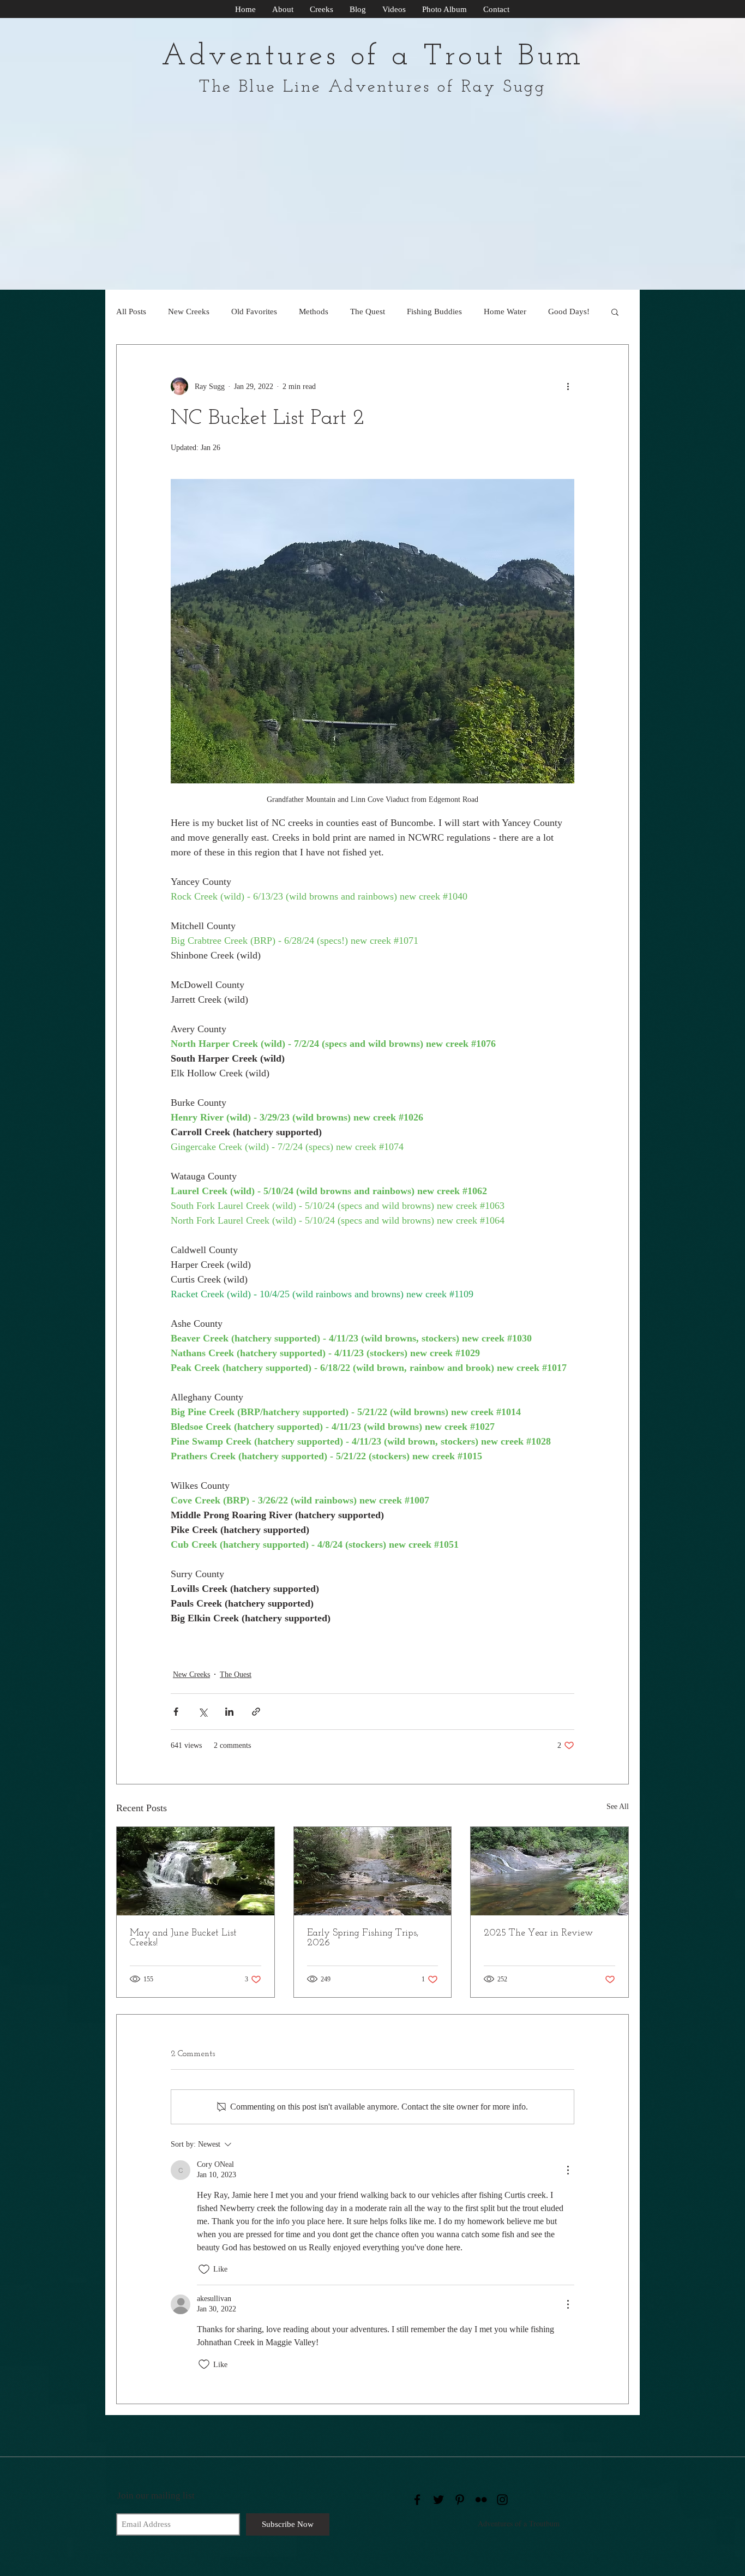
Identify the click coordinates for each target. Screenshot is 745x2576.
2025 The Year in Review (538, 1933)
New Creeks (189, 311)
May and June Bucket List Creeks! (183, 1938)
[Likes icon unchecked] (204, 2269)
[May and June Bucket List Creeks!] (196, 1871)
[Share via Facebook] (176, 1712)
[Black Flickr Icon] (481, 2500)
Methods (314, 311)
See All (618, 1807)
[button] (615, 311)
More (557, 311)
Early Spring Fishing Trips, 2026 (363, 1938)
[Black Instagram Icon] (502, 2500)
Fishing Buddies (434, 311)
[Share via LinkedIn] (229, 1712)
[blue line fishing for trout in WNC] (373, 1871)
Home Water (505, 311)
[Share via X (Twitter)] (203, 1712)
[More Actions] (568, 2170)
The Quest (368, 311)
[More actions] (568, 386)
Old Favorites (254, 311)
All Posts (131, 311)
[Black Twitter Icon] (438, 2500)
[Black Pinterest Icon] (460, 2500)
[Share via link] (256, 1712)
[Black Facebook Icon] (417, 2500)
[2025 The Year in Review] (549, 1871)
